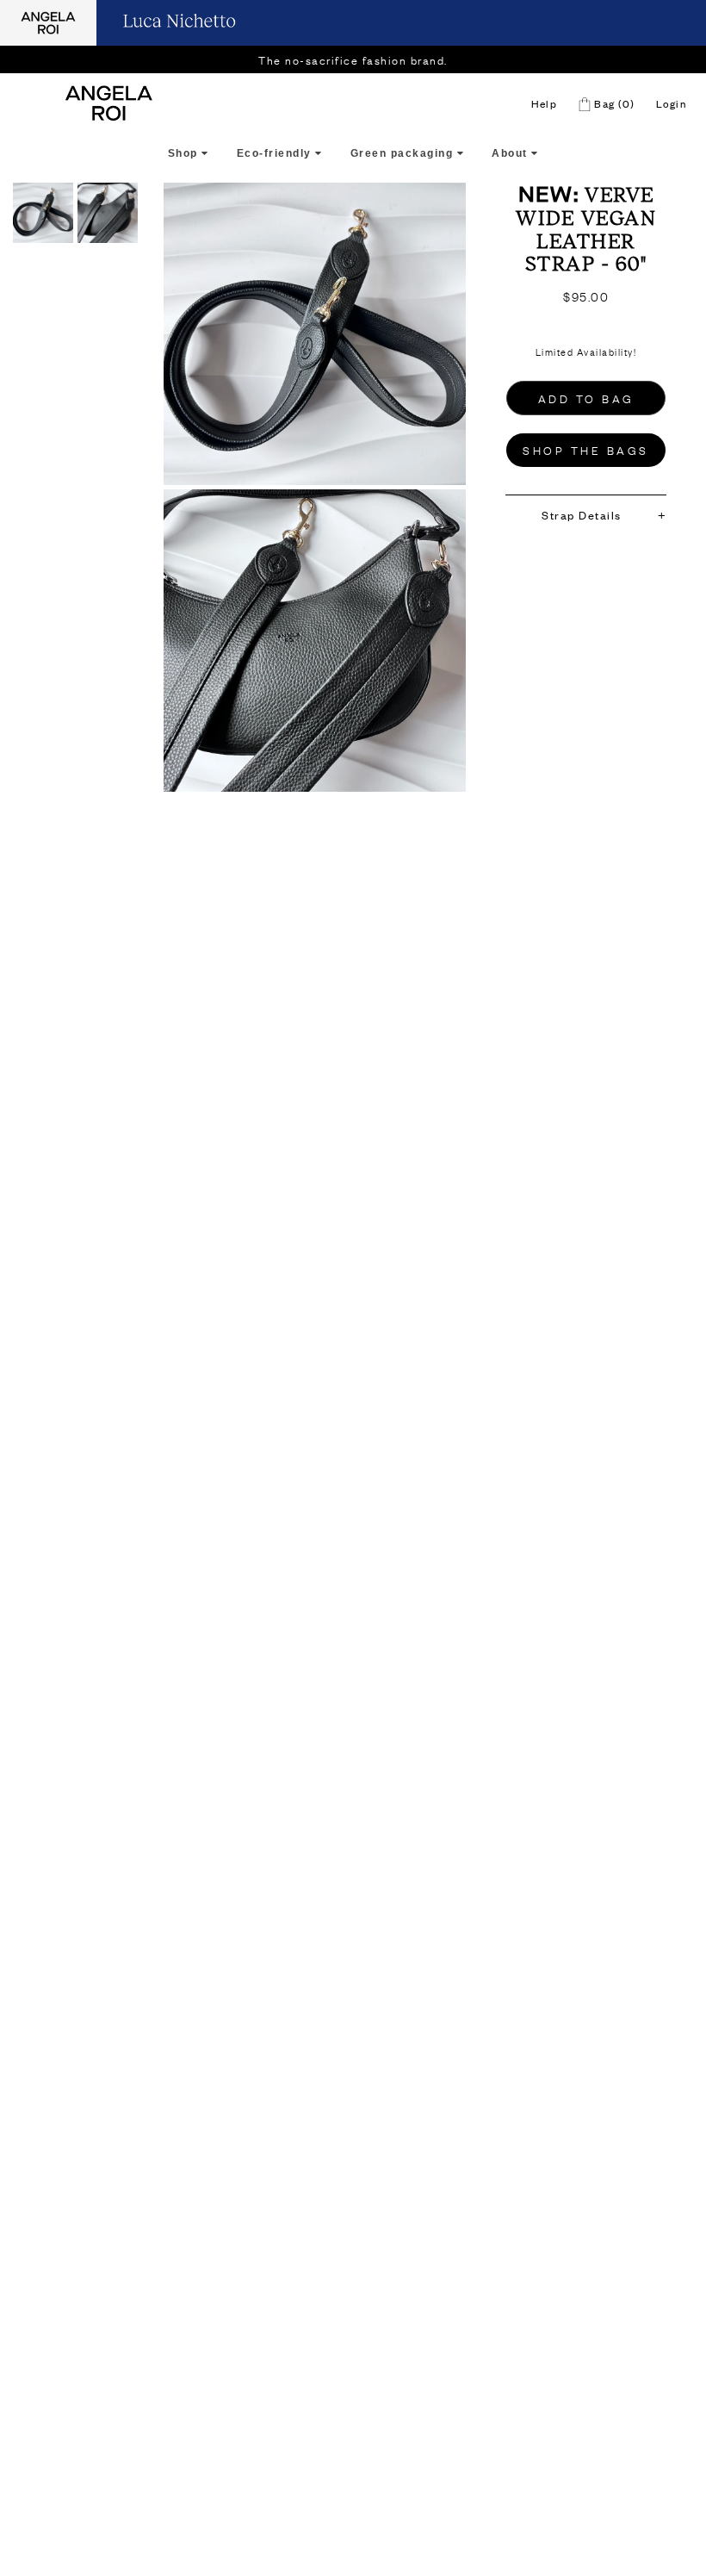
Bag (613, 103)
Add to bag (586, 398)
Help (544, 103)
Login (672, 103)
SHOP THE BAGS (586, 450)
